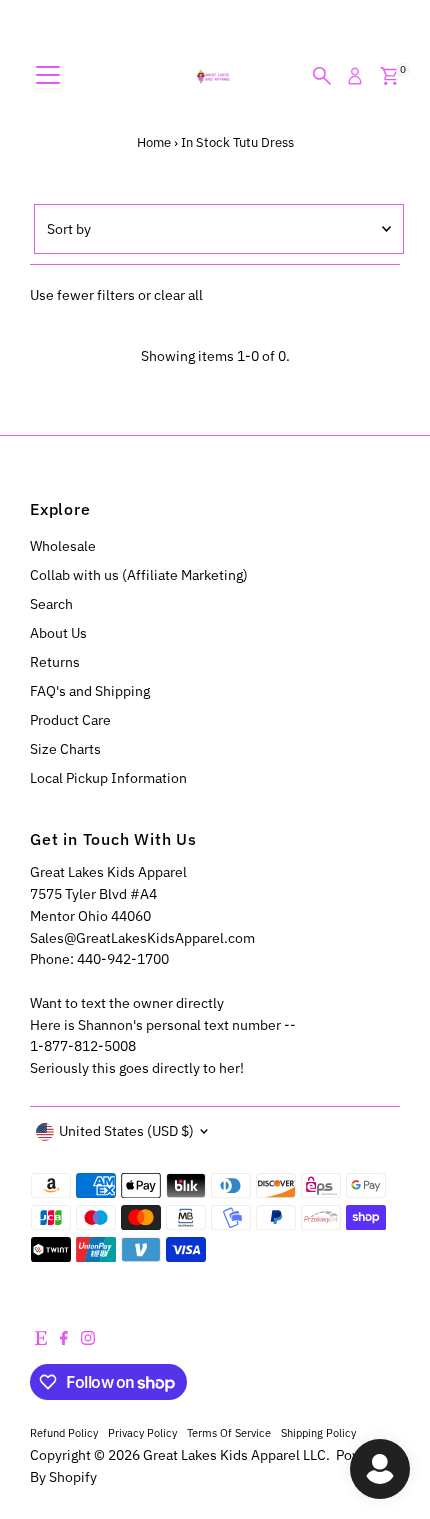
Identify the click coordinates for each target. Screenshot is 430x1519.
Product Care (70, 720)
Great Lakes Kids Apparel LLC (234, 1455)
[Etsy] (41, 1340)
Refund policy (64, 1432)
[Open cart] (389, 76)
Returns (55, 662)
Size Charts (65, 749)
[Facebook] (64, 1340)
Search (51, 604)
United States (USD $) (126, 1131)
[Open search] (322, 76)
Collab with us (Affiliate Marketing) (139, 575)
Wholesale (63, 546)
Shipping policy (318, 1432)
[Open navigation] (48, 76)
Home (154, 142)
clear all (178, 295)
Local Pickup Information (108, 778)
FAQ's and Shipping (90, 691)
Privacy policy (142, 1432)
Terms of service (229, 1432)
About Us (58, 633)
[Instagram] (88, 1340)
